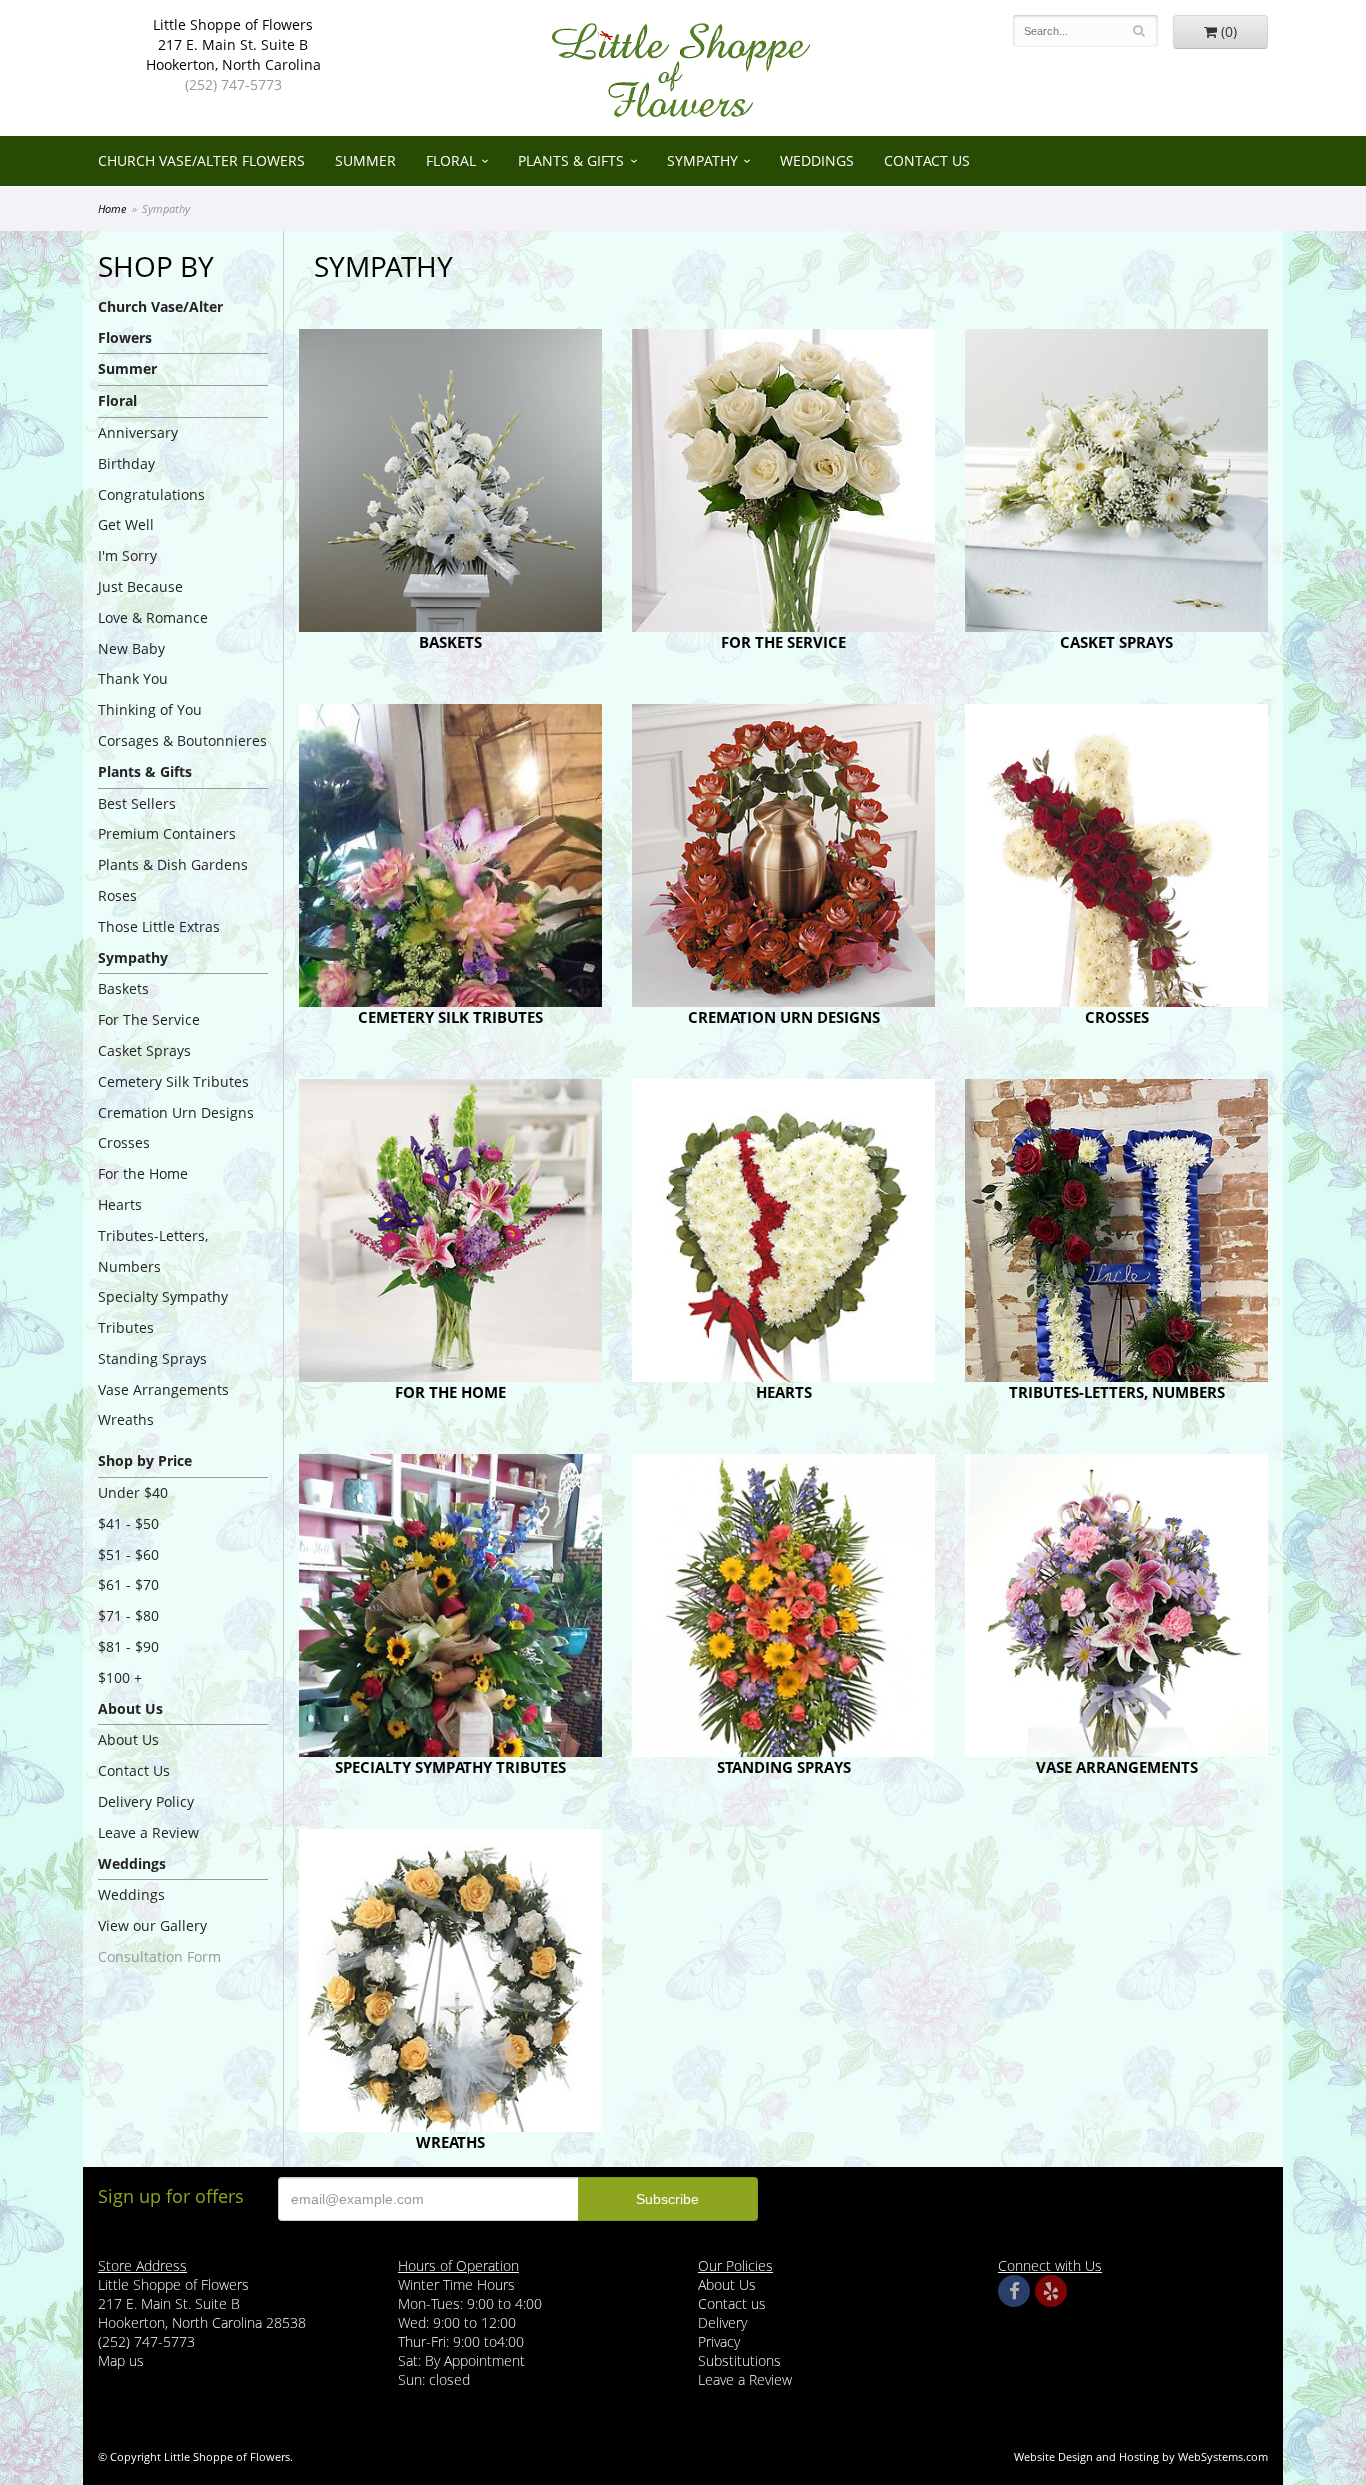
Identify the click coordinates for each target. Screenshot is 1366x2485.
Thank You (133, 678)
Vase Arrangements (163, 1389)
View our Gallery (152, 1925)
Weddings (817, 160)
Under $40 (133, 1492)
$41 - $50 (128, 1523)
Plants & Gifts (571, 160)
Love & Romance (153, 617)
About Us (128, 1739)
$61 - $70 (128, 1584)
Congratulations (151, 494)
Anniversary (138, 432)
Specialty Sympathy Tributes (163, 1312)
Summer (365, 160)
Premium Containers (167, 833)
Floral (451, 160)
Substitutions (739, 2360)
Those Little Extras (159, 926)
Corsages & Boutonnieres (182, 740)
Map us (121, 2360)
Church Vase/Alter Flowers (201, 160)
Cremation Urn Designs (176, 1112)
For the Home (143, 1173)
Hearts (120, 1204)
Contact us (732, 2303)
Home (112, 208)
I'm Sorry (127, 555)
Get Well (126, 524)
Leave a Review (148, 1832)
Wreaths (126, 1419)
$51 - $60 (128, 1554)
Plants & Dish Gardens (173, 864)
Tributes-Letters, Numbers (153, 1251)
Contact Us (927, 160)
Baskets (123, 988)
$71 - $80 (128, 1615)
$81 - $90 (128, 1646)
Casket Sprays (144, 1050)
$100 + (120, 1677)
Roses (117, 895)
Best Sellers (137, 803)
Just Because (140, 586)
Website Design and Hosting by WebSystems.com (1141, 2456)
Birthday (126, 463)
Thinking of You (150, 709)
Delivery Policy (146, 1801)
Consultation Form (159, 1956)
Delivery (722, 2322)
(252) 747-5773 (233, 84)
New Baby (131, 648)
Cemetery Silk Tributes (173, 1081)
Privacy (719, 2341)
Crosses (124, 1142)
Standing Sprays (152, 1358)
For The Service (149, 1019)
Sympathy (702, 160)
